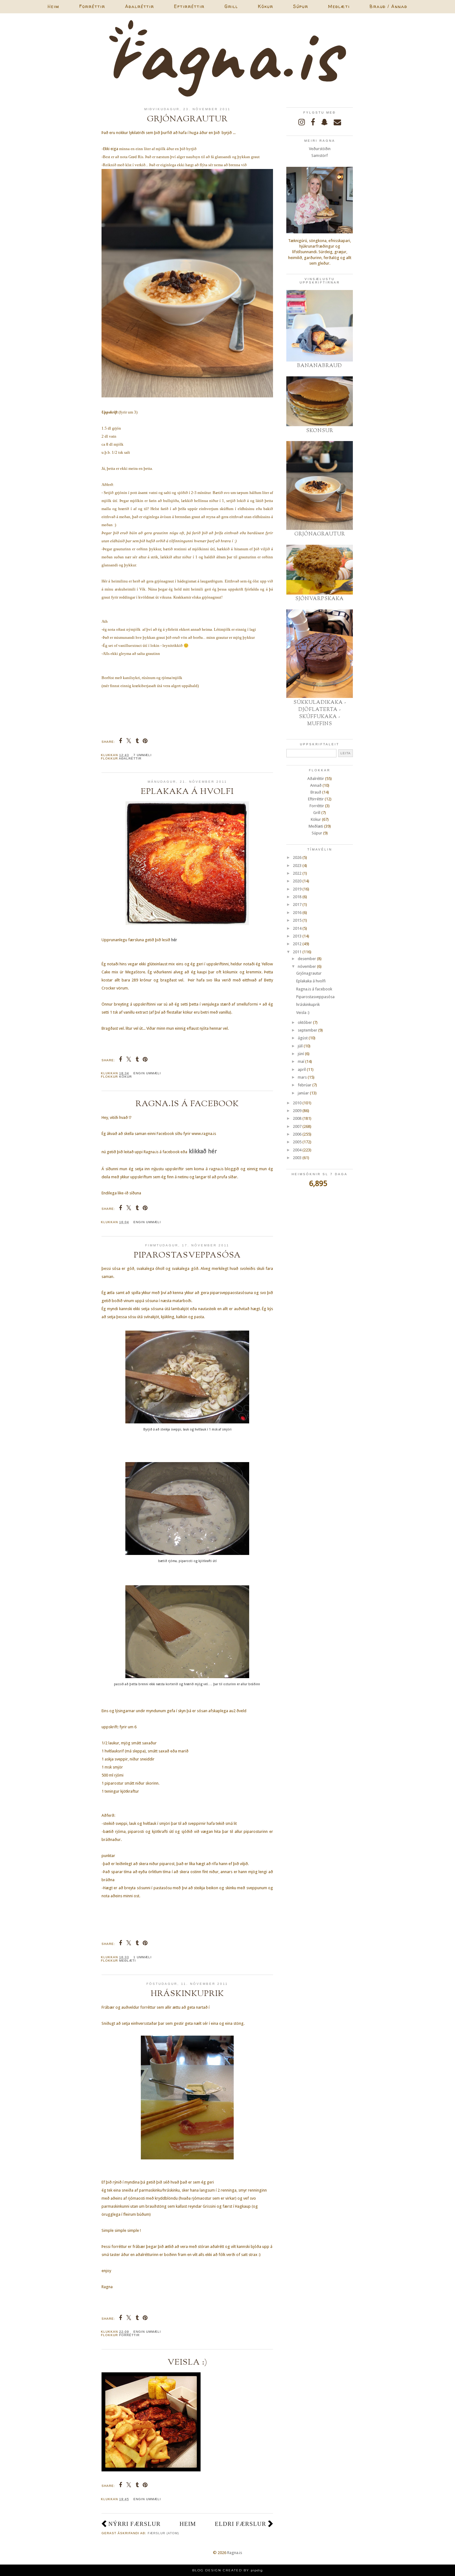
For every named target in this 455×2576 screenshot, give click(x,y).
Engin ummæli (147, 1073)
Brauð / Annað (388, 6)
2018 (297, 897)
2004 (297, 1150)
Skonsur (320, 431)
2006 (297, 1134)
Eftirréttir (189, 6)
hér (174, 940)
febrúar (305, 1085)
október (305, 1022)
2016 (297, 913)
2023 (297, 866)
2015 (297, 920)
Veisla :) (187, 2362)
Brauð (316, 792)
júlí (300, 1046)
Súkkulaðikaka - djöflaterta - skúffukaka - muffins (320, 713)
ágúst (303, 1038)
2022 (297, 873)
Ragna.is (235, 2553)
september (308, 1030)
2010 (297, 1103)
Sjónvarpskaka (320, 599)
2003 (297, 1158)
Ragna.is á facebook (187, 1104)
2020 (297, 881)
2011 (297, 952)
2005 (297, 1142)
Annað (316, 785)
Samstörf (320, 156)
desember (307, 959)
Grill (231, 6)
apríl (302, 1069)
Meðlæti (339, 6)
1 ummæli (143, 1957)
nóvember (307, 966)
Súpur (301, 6)
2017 (297, 905)
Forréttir (92, 6)
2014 (297, 928)
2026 (297, 857)
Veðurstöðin (320, 149)
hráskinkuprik (187, 1994)
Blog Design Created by (227, 2570)
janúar (303, 1093)
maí (301, 1061)
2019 (297, 889)
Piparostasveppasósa (187, 1255)
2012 (297, 944)
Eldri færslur (240, 2524)
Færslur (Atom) (163, 2533)
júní (301, 1054)
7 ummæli (143, 755)
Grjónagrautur (187, 119)
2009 (297, 1111)
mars (302, 1077)
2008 (297, 1118)
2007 (297, 1126)
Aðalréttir (140, 6)
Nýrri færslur (134, 2524)
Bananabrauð (320, 366)
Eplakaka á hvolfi (187, 792)
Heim (54, 6)
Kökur (266, 6)
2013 (297, 936)
